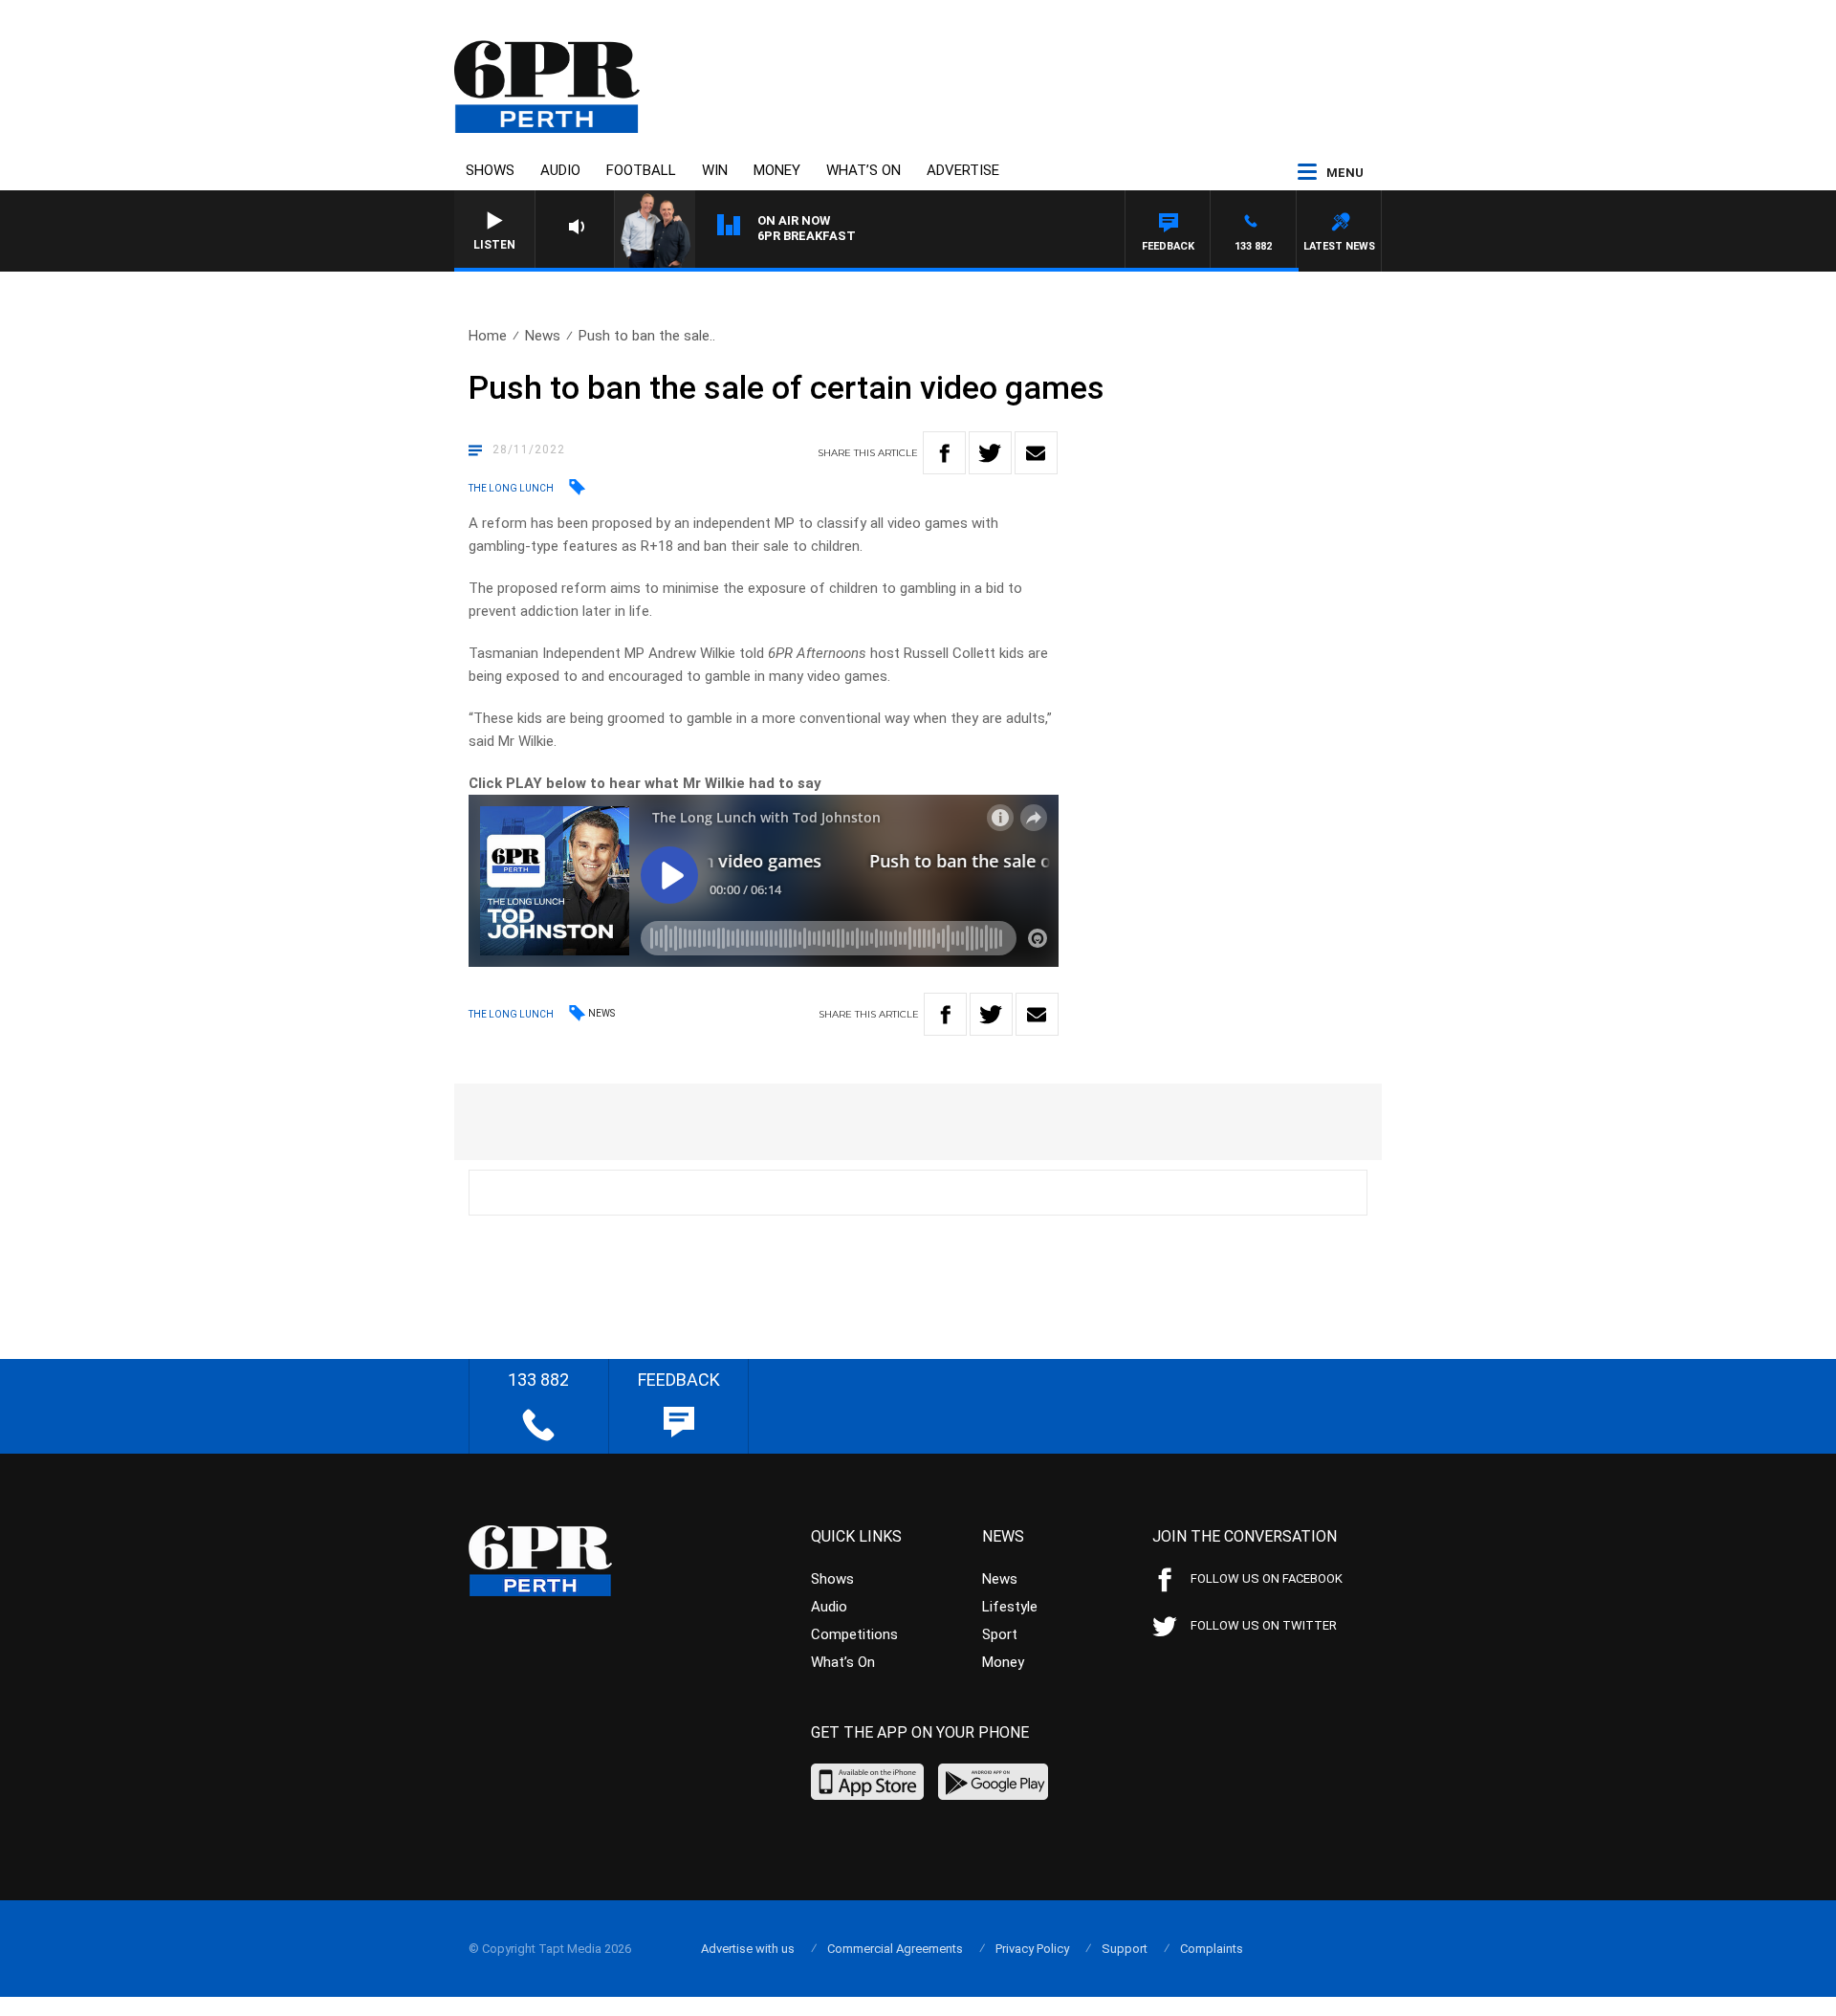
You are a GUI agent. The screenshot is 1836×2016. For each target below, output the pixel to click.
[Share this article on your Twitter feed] (990, 453)
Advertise (963, 170)
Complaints (1212, 1949)
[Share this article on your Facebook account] (944, 453)
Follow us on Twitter (1264, 1625)
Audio (560, 170)
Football (641, 170)
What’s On (863, 170)
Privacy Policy (1032, 1949)
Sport (1000, 1634)
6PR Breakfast (807, 236)
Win (715, 170)
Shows (490, 170)
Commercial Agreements (895, 1949)
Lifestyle (1010, 1607)
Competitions (854, 1634)
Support (1125, 1949)
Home (488, 336)
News (543, 336)
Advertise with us (748, 1949)
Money (777, 170)
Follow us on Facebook (1267, 1578)
